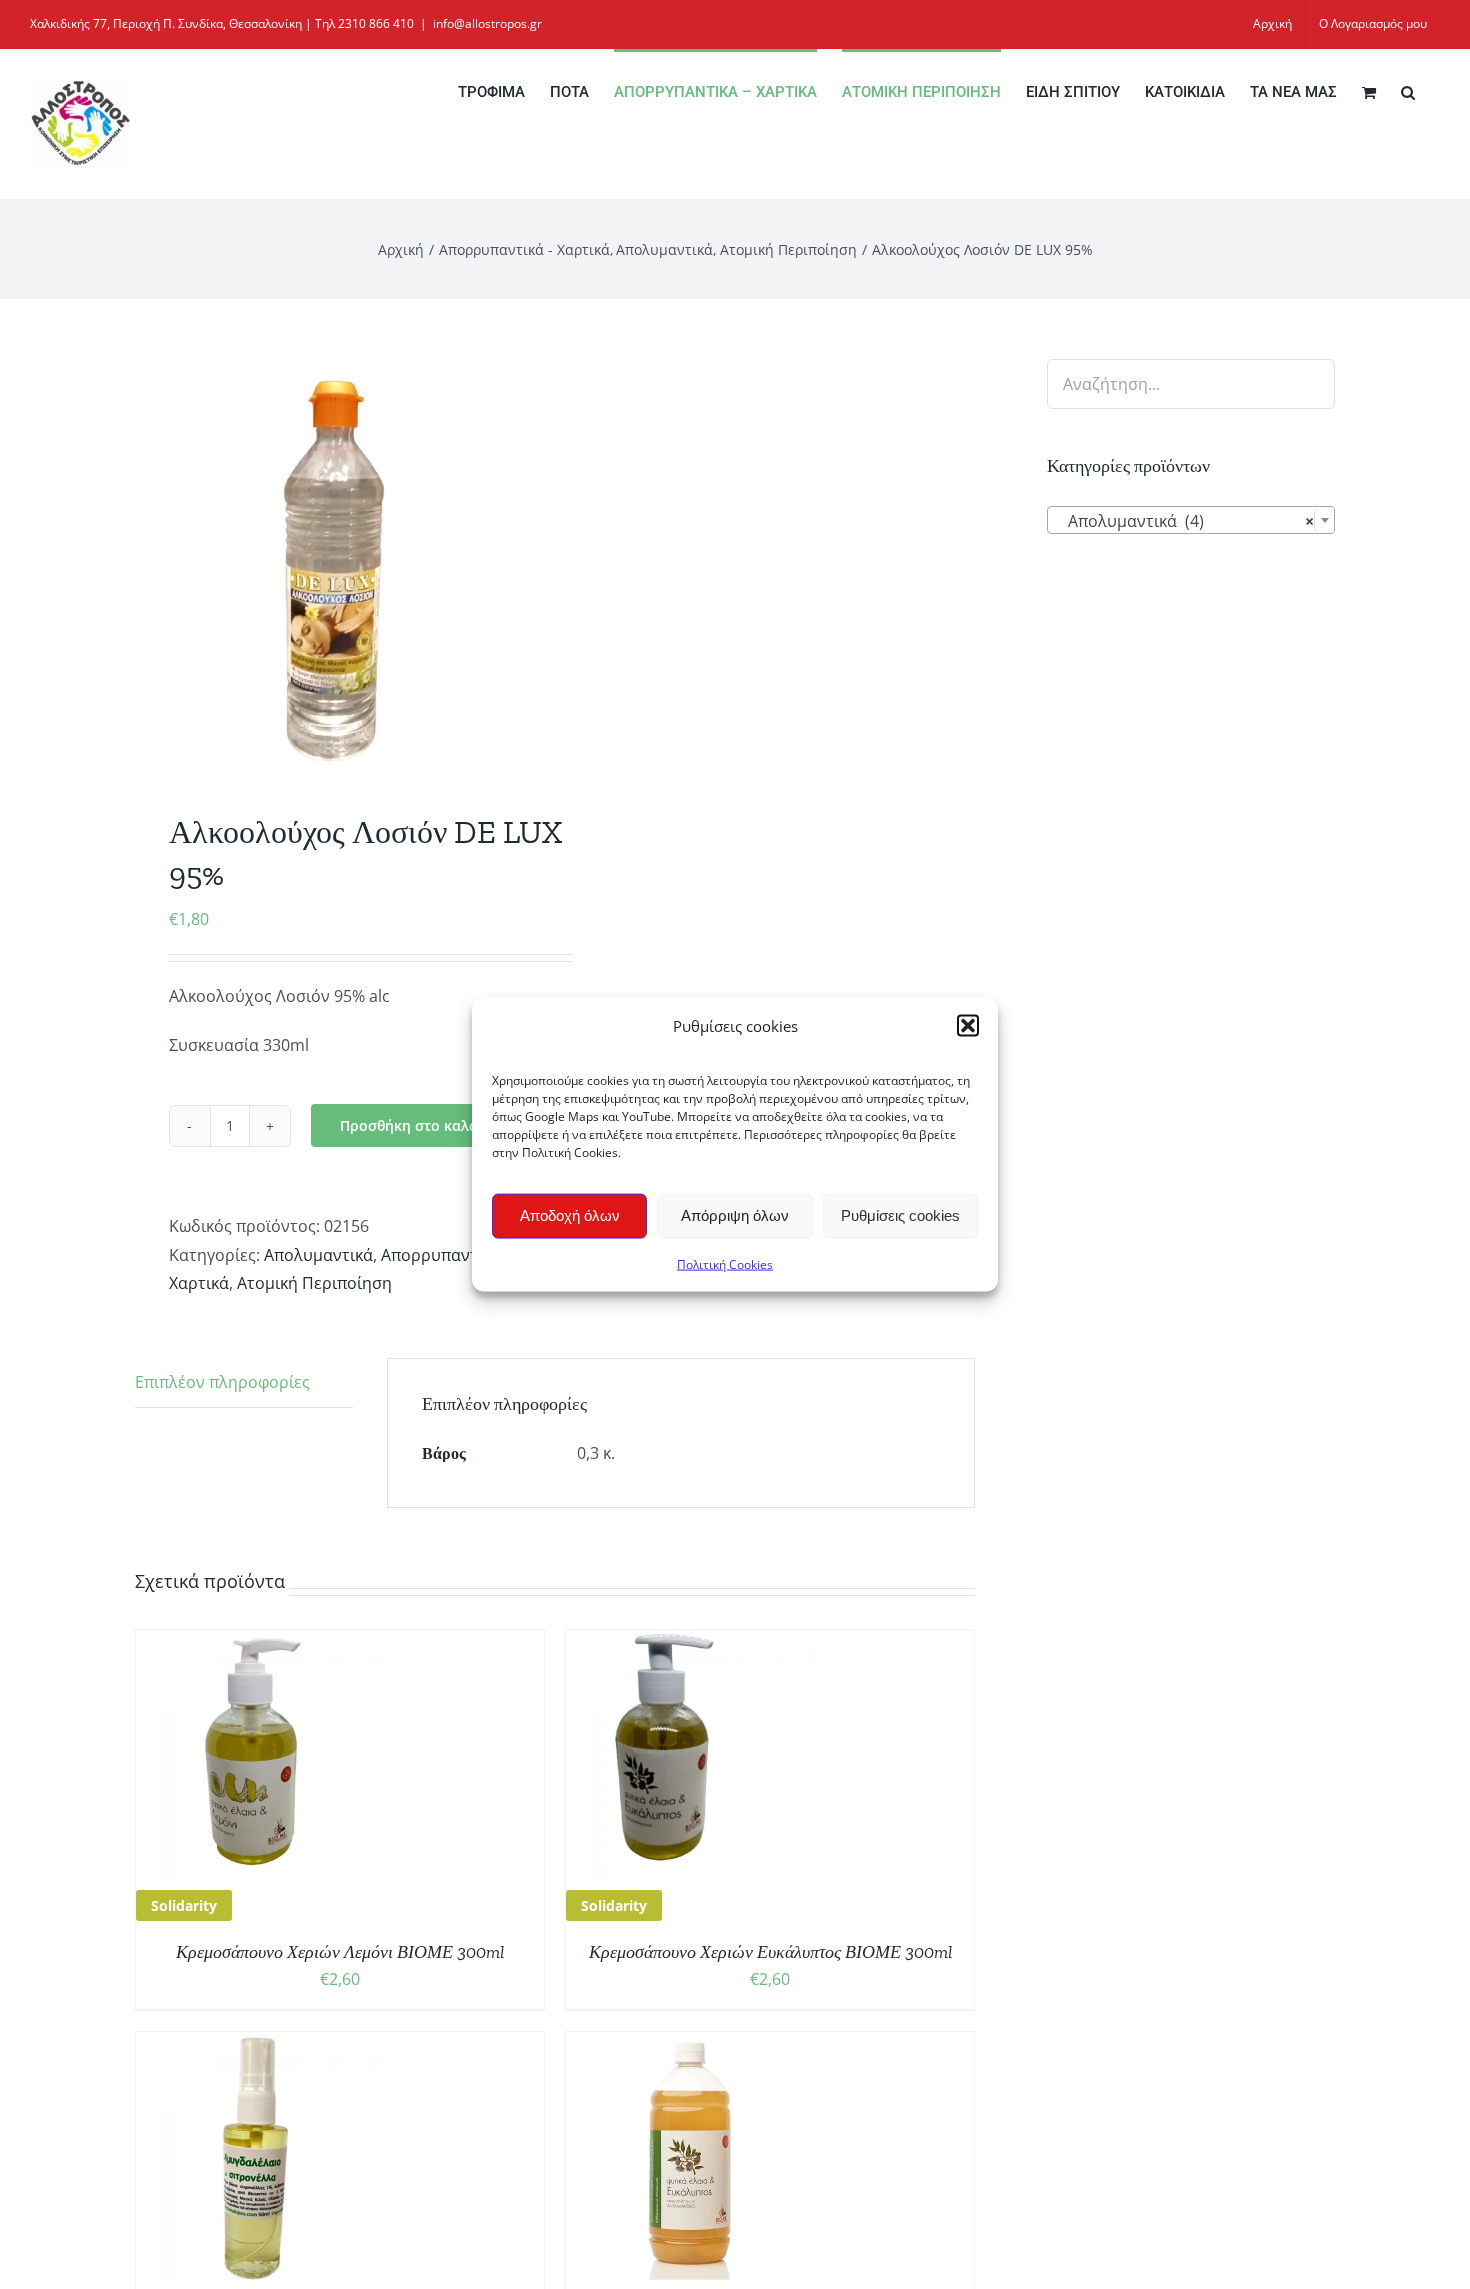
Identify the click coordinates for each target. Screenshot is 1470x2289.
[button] (968, 1026)
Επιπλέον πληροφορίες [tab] (222, 1382)
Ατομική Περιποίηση (314, 1283)
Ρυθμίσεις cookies (900, 1215)
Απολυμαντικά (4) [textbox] (1185, 521)
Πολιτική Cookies (725, 1263)
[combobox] (1191, 520)
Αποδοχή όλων (570, 1215)
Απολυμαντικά (318, 1255)
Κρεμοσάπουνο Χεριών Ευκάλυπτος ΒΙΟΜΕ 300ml (770, 1952)
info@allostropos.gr (487, 23)
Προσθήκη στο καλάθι (415, 1125)
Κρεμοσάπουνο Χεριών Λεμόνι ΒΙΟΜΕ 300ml (340, 1952)
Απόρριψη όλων (735, 1215)
